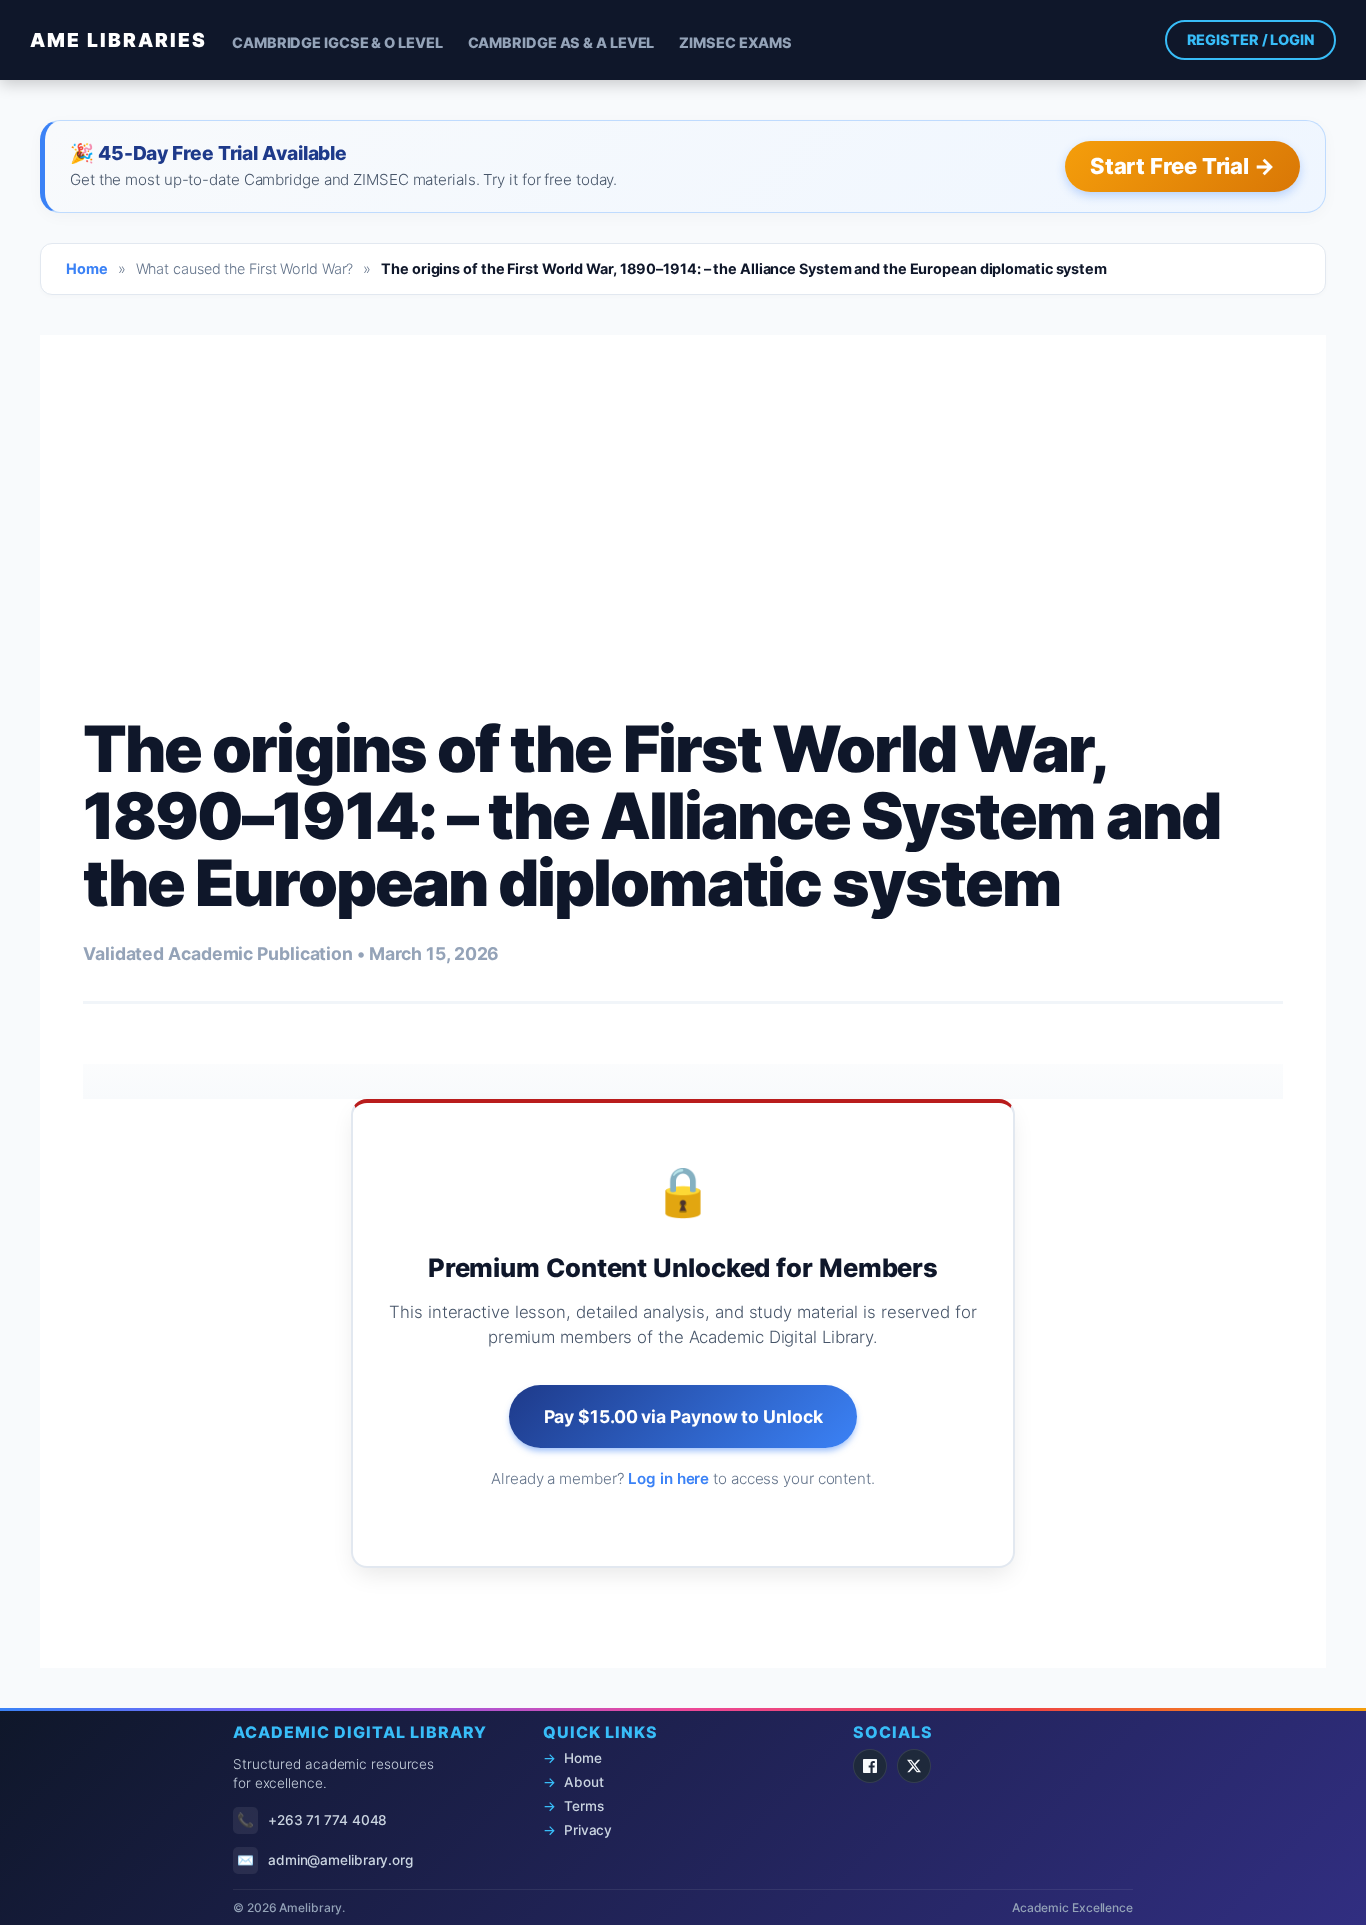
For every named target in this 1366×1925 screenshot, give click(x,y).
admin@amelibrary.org (340, 1860)
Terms (584, 1806)
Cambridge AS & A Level (561, 42)
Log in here (668, 1478)
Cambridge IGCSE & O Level (337, 42)
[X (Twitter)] (914, 1766)
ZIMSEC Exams (735, 42)
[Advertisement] (683, 475)
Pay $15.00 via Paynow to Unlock (683, 1416)
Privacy (588, 1830)
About (584, 1782)
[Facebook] (870, 1766)
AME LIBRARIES (118, 40)
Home (87, 268)
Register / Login (1250, 39)
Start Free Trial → (1182, 166)
